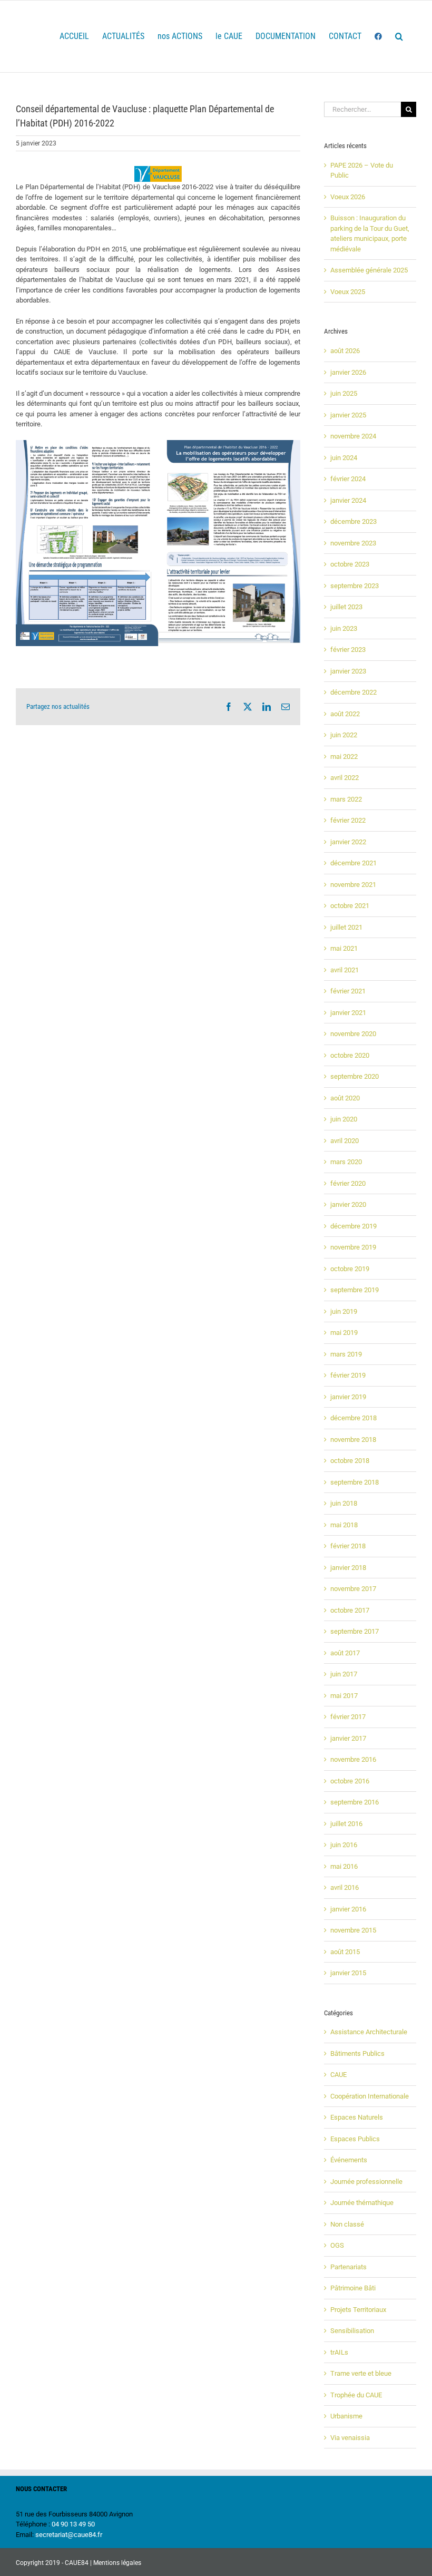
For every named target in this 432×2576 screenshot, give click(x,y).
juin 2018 (344, 1503)
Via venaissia (350, 2438)
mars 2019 (346, 1354)
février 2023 (348, 650)
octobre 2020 (350, 1055)
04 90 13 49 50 (73, 2524)
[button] (399, 36)
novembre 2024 (353, 436)
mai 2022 (344, 757)
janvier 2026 (348, 372)
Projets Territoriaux (358, 2310)
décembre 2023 (354, 521)
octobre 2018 (350, 1461)
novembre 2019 (353, 1247)
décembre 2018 (354, 1418)
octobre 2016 (350, 1781)
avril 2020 (345, 1141)
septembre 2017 (355, 1631)
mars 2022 (346, 799)
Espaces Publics (355, 2139)
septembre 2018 (355, 1482)
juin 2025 (344, 393)
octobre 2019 (350, 1269)
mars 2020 (346, 1162)
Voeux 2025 (348, 292)
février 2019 (348, 1375)
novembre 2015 (353, 1930)
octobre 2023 (350, 564)
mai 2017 (344, 1696)
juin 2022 (344, 735)
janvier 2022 (348, 842)
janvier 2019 (348, 1397)
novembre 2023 (353, 543)
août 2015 (345, 1952)
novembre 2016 (353, 1759)
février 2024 (348, 479)
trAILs (339, 2352)
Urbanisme (346, 2416)
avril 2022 (345, 778)
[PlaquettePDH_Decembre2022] (158, 443)
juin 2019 (344, 1311)
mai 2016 (344, 1866)
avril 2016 (345, 1887)
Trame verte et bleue (361, 2373)
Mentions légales (117, 2563)
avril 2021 (345, 970)
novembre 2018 (353, 1440)
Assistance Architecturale (369, 2032)
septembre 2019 (355, 1290)
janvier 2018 (348, 1568)
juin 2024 (344, 458)
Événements (349, 2160)
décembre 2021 (354, 863)
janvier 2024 (348, 500)
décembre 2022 (354, 692)
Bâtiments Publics (357, 2053)
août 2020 (345, 1098)
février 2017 (348, 1717)
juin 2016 (344, 1845)
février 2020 (348, 1183)
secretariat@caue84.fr (69, 2535)
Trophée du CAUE (356, 2395)
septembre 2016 (355, 1802)
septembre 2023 (355, 586)
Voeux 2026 (348, 197)
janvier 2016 (348, 1909)
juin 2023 (344, 628)
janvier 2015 (348, 1973)
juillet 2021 (346, 927)
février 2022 (348, 820)
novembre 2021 (353, 885)
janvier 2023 (348, 671)
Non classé (347, 2224)
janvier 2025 (348, 415)
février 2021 (348, 991)
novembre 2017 (353, 1589)
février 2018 (348, 1546)
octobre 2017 (350, 1610)
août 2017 (345, 1653)
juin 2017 (344, 1674)
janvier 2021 (348, 1013)
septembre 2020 (355, 1076)
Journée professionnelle (366, 2182)
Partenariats (348, 2267)
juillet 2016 (346, 1824)
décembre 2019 (354, 1226)
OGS (337, 2245)
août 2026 (345, 351)
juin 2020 (344, 1119)
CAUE (338, 2075)
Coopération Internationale (370, 2096)
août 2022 (345, 714)
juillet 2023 (346, 607)
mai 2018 (344, 1525)
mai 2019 (344, 1333)
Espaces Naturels (357, 2117)
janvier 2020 (348, 1204)
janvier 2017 (348, 1738)
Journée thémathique (362, 2203)
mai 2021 (344, 948)
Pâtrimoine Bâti (353, 2288)
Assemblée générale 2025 (369, 270)
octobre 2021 (350, 906)
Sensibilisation (352, 2331)
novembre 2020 (353, 1034)
